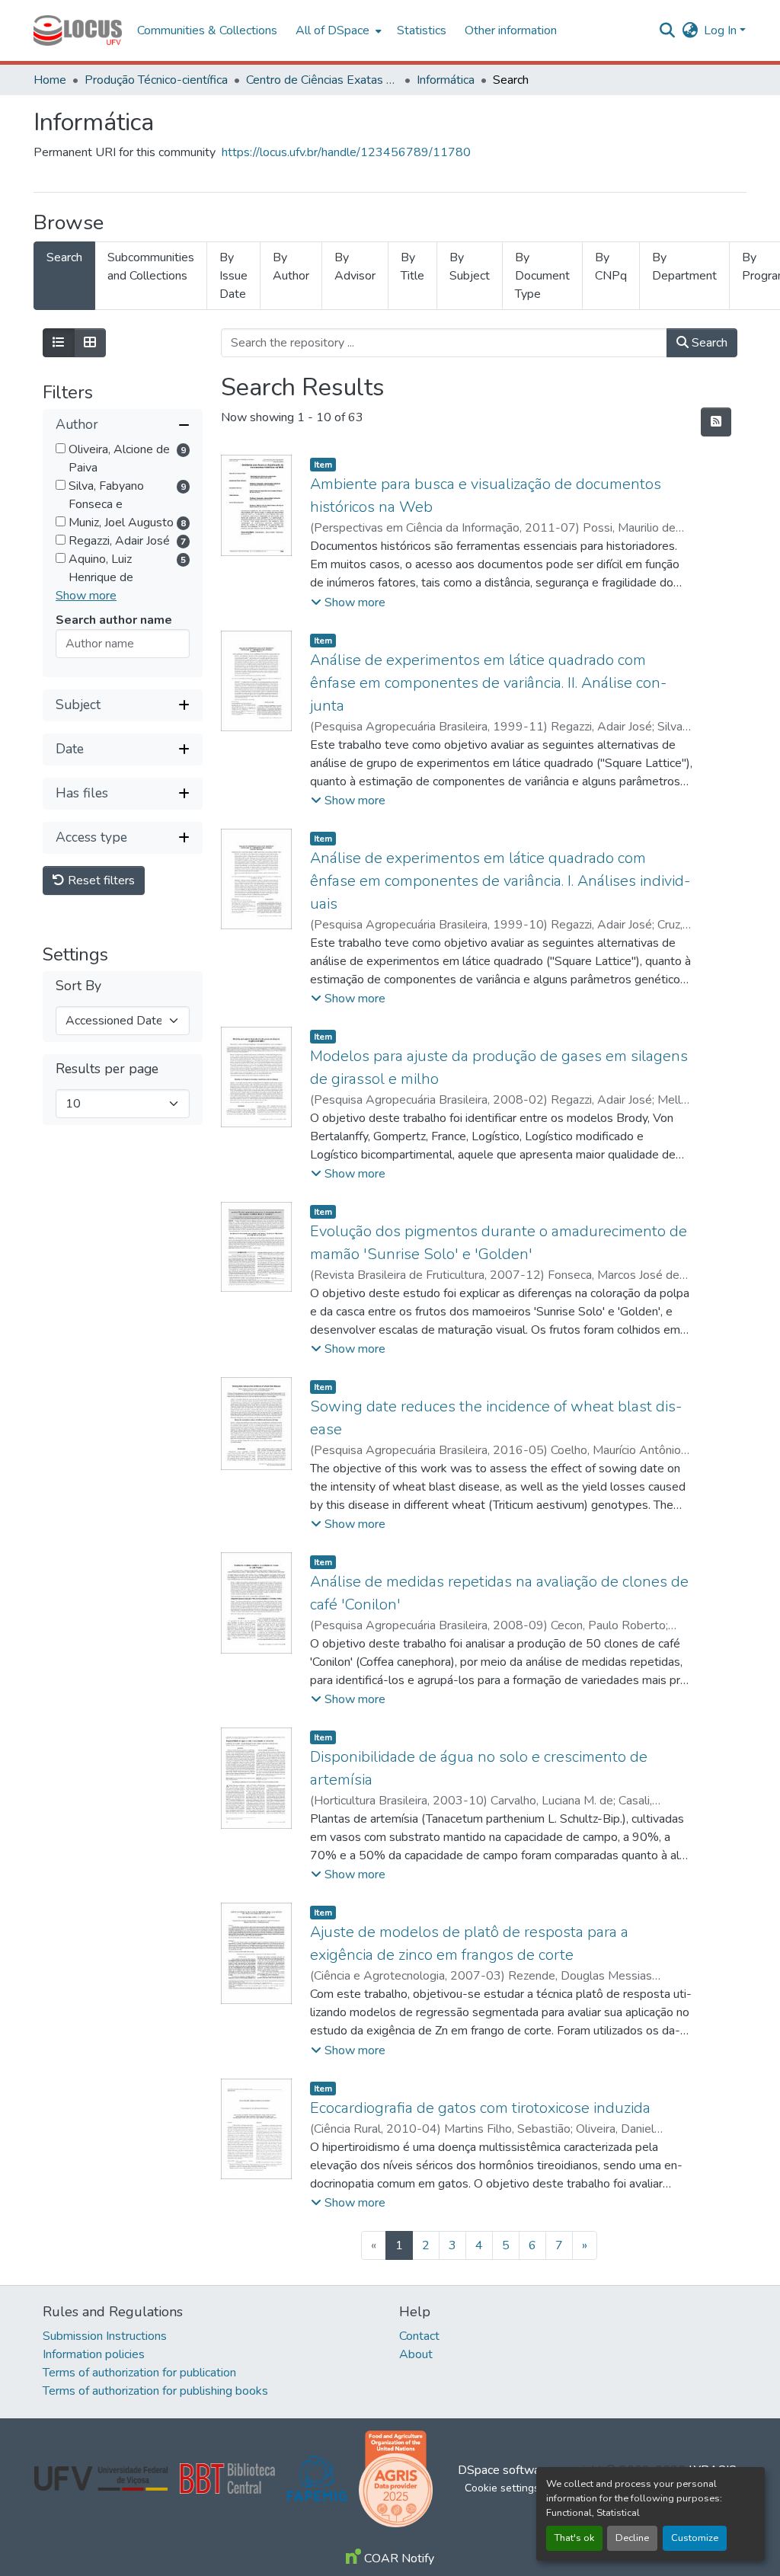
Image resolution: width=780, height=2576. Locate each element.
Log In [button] (722, 30)
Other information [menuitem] (511, 30)
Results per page (107, 1069)
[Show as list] (59, 343)
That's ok (574, 2538)
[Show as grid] (90, 343)
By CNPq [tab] (611, 267)
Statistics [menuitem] (422, 30)
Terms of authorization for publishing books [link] (155, 2391)
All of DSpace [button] (332, 30)
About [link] (416, 2354)
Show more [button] (86, 596)
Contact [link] (419, 2336)
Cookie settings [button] (502, 2488)
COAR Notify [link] (398, 2558)
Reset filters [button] (100, 881)
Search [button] (708, 343)
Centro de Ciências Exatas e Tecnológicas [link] (322, 80)
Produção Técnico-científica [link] (156, 80)
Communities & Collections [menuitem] (207, 30)
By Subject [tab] (470, 267)
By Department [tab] (684, 267)
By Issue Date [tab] (233, 276)
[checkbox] (61, 448)
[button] (78, 30)
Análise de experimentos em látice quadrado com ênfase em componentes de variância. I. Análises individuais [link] (500, 881)
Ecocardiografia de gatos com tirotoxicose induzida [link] (480, 2108)
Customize (695, 2538)
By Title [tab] (412, 267)
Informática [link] (446, 80)
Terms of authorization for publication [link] (139, 2373)
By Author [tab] (291, 267)
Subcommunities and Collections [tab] (151, 267)
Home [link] (50, 80)
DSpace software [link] (504, 2470)
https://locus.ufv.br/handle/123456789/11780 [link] (346, 152)
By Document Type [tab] (542, 276)
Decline (632, 2538)
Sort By (78, 986)
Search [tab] (64, 257)
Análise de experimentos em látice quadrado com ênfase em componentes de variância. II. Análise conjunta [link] (488, 683)
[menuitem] (337, 30)
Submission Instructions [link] (105, 2336)
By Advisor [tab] (355, 267)
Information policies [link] (94, 2354)
